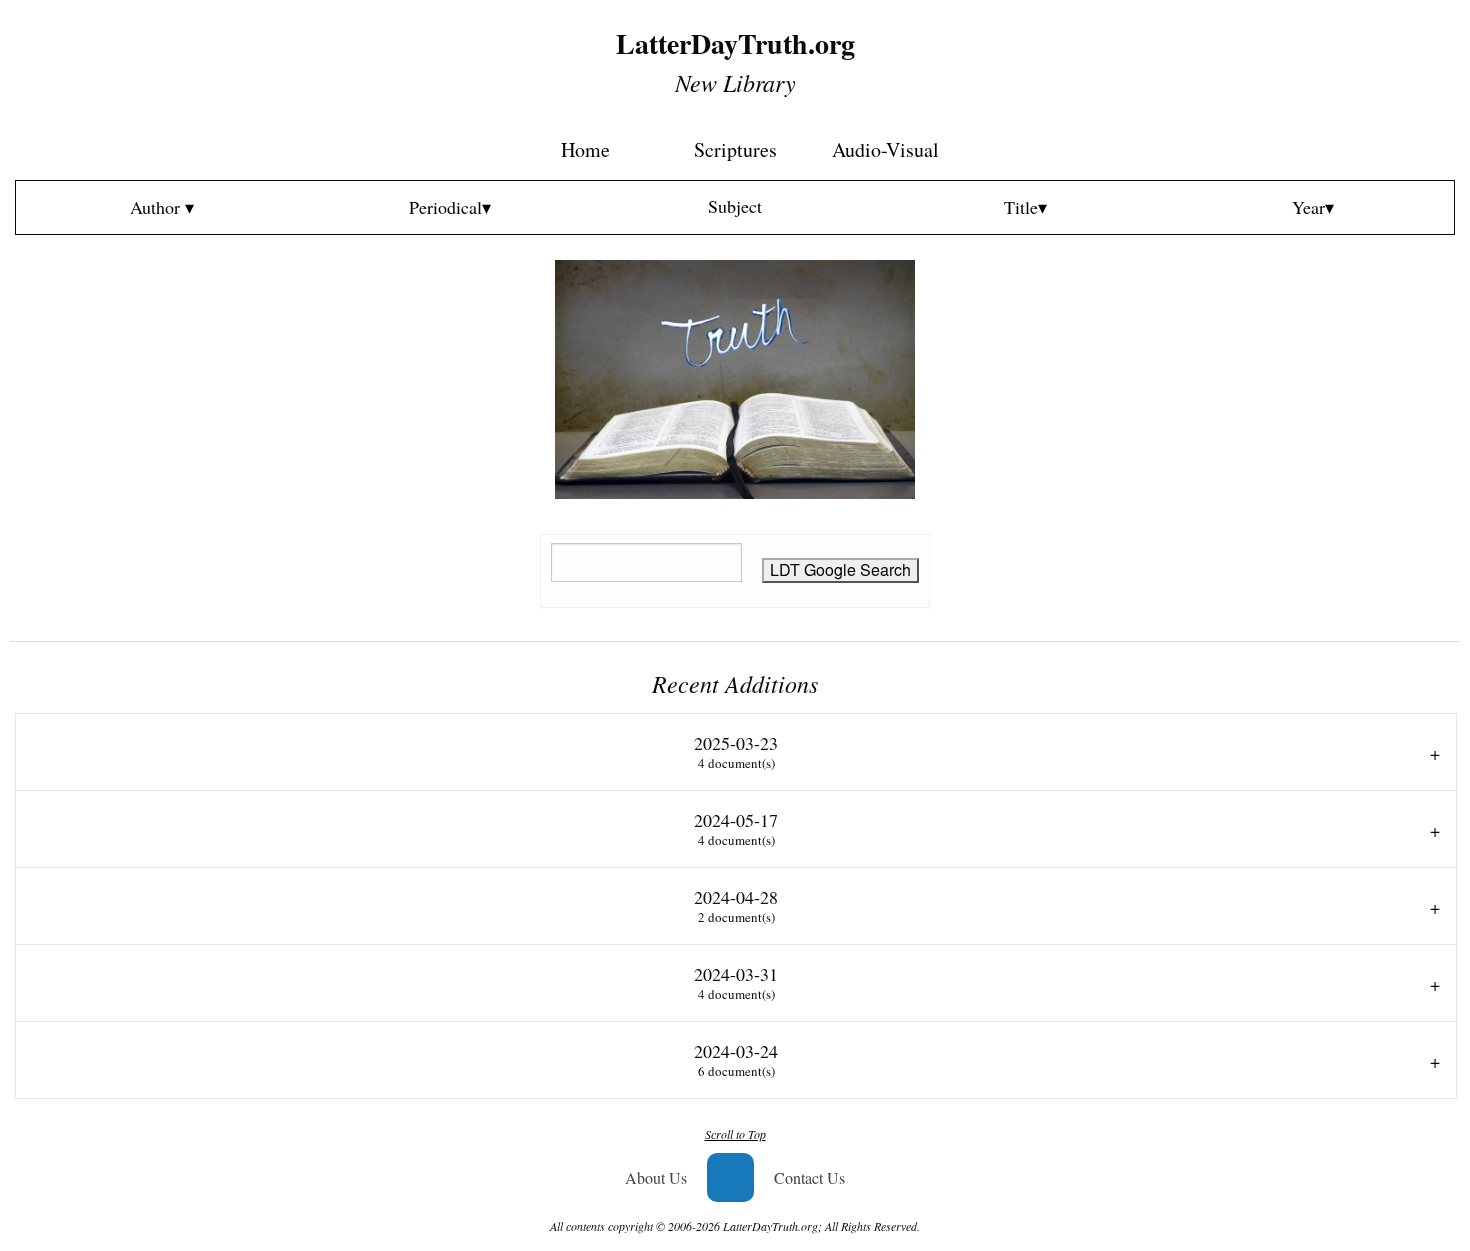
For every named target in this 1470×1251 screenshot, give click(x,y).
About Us (656, 1177)
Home (585, 149)
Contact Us (809, 1177)
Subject (735, 206)
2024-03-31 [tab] (736, 982)
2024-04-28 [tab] (736, 905)
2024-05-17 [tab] (736, 828)
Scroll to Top (735, 1134)
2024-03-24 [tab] (736, 1059)
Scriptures (735, 149)
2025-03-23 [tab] (736, 751)
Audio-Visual (885, 149)
